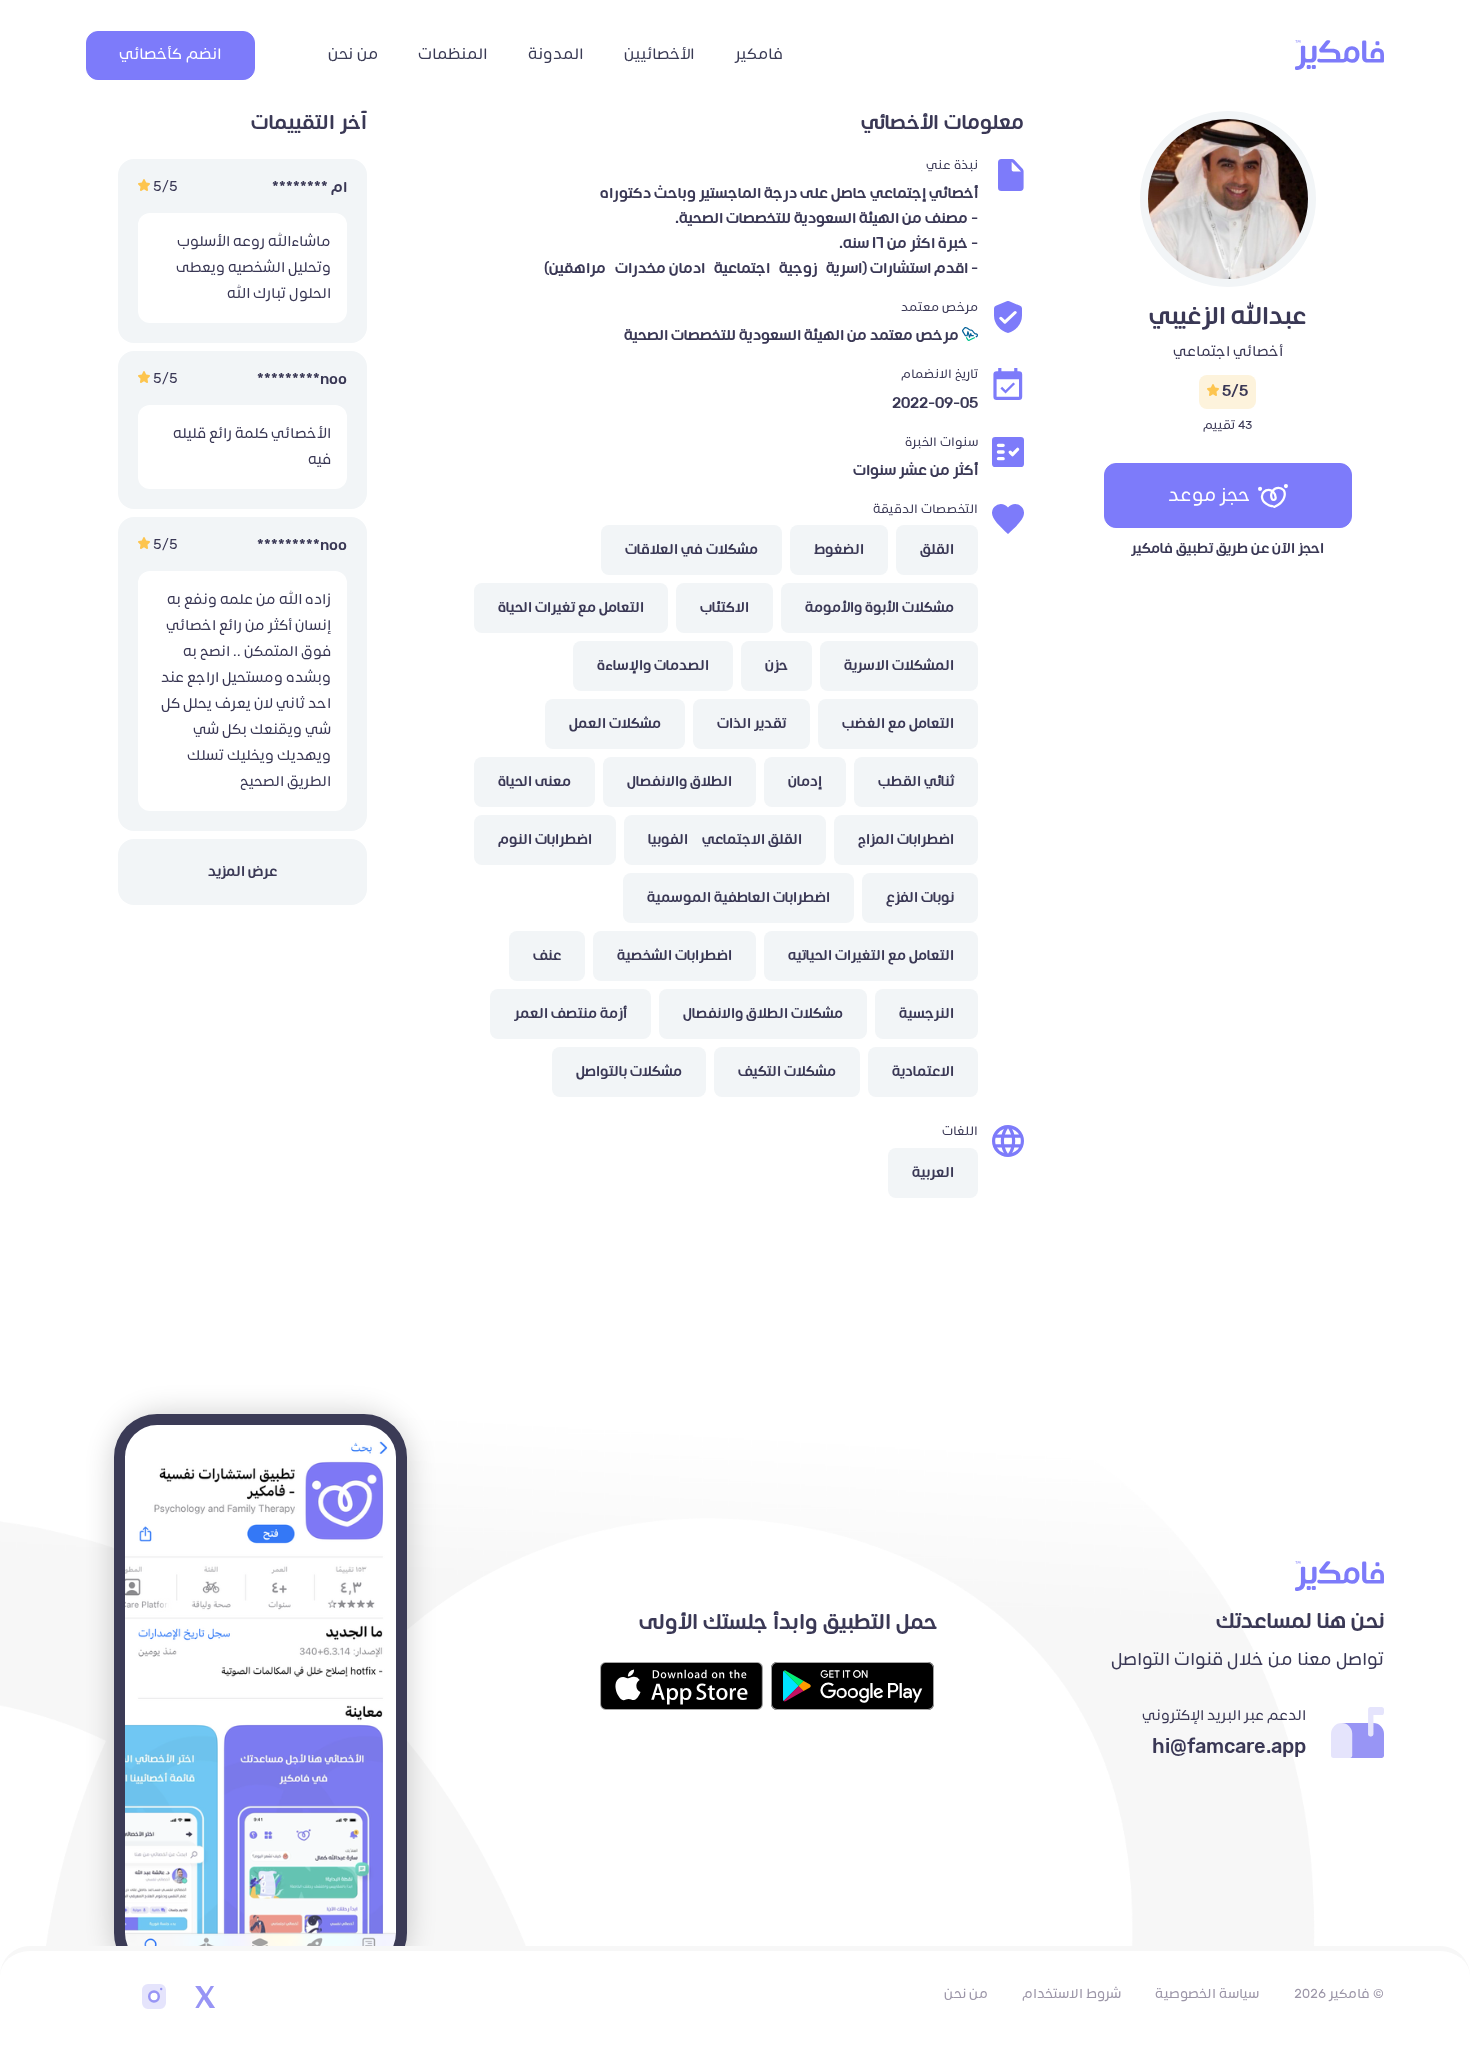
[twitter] (204, 1999)
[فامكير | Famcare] (1339, 55)
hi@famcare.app (1229, 1747)
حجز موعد (1209, 495)
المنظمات (453, 54)
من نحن (353, 54)
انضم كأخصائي (170, 54)
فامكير (759, 54)
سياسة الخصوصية (1207, 1994)
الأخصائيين (659, 54)
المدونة (556, 54)
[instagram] (154, 1999)
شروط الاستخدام (1071, 1994)
